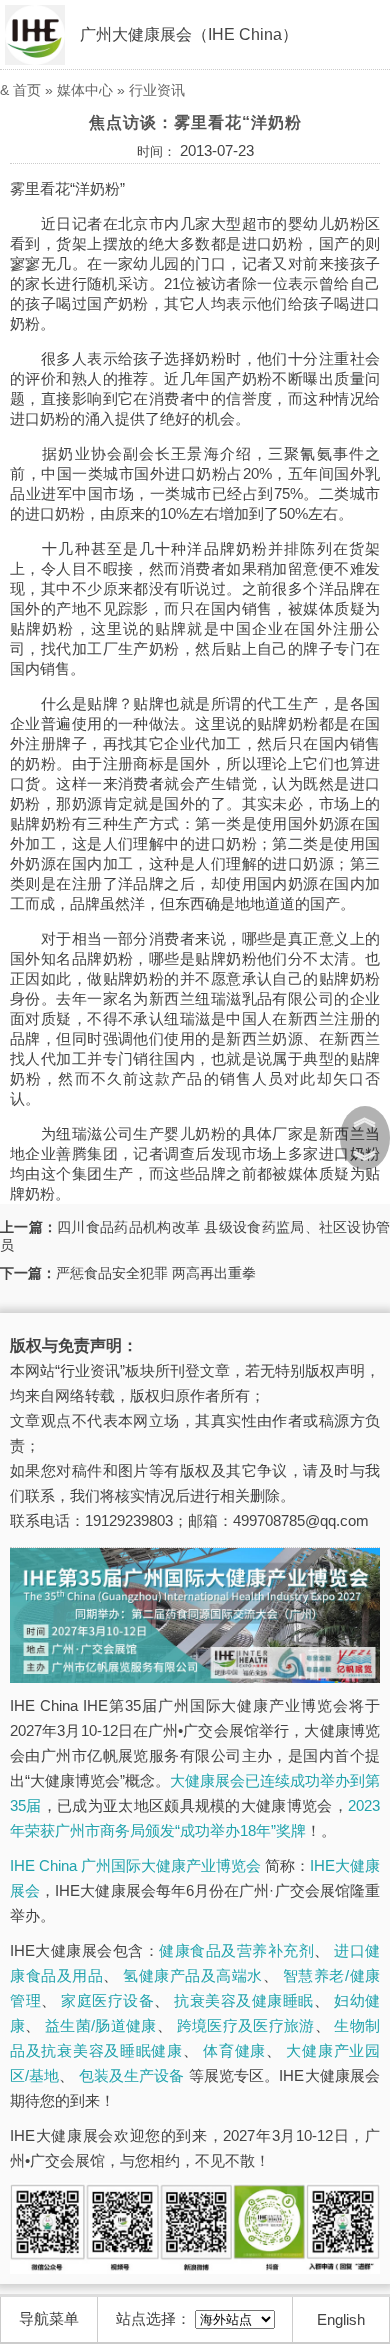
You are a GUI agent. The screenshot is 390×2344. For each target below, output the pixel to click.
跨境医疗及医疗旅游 (246, 2025)
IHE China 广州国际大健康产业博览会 (135, 1865)
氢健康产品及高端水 (193, 1975)
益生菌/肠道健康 (101, 2025)
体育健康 (234, 2050)
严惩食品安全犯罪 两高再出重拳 (156, 1273)
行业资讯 (157, 90)
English (341, 2319)
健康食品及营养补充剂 (236, 1950)
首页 (27, 90)
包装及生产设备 (132, 2075)
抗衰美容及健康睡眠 (244, 2000)
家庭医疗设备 (107, 2000)
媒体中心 (85, 90)
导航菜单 (49, 2318)
